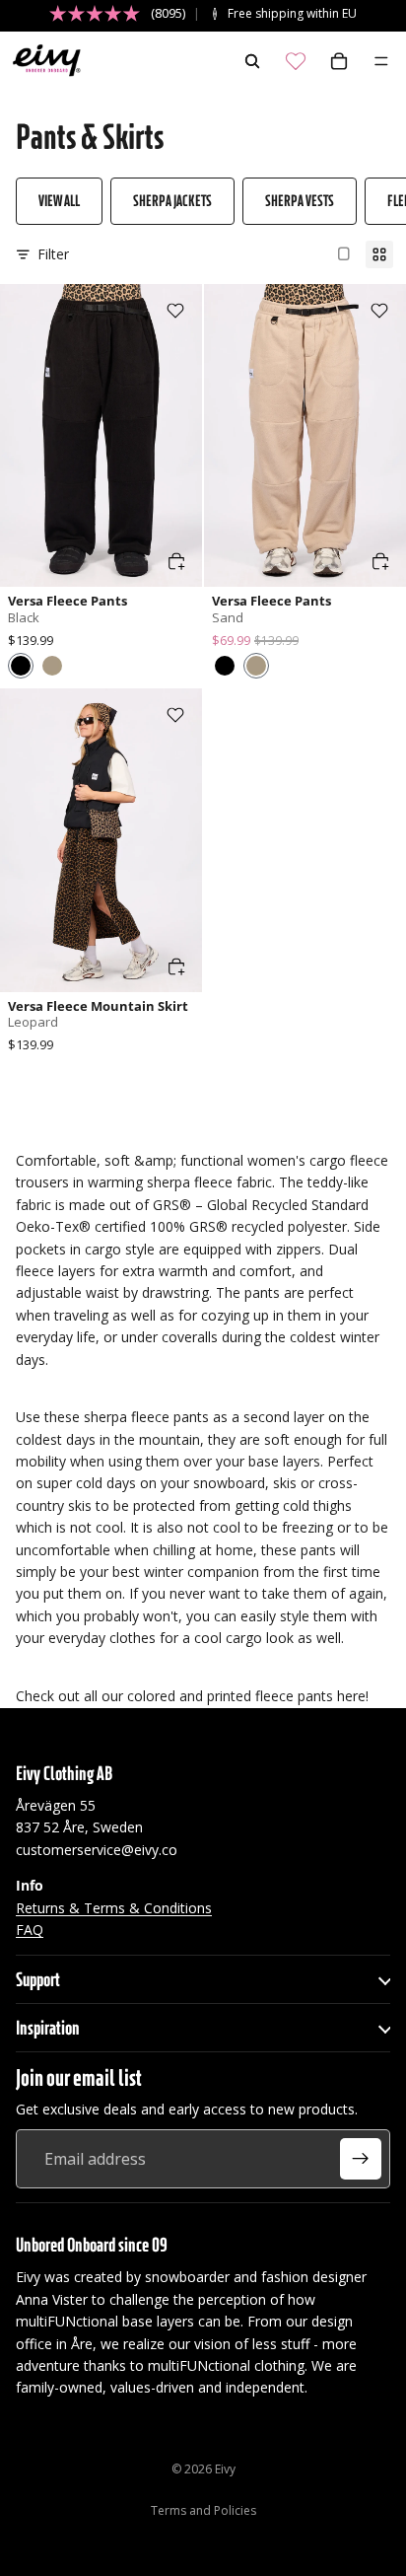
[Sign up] (361, 2159)
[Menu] (381, 61)
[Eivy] (42, 61)
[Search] (252, 61)
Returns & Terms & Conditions (114, 1907)
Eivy (225, 2469)
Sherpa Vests (300, 201)
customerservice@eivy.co (97, 1849)
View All (59, 201)
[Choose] (176, 561)
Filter (53, 254)
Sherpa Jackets (172, 201)
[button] (21, 666)
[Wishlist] (296, 61)
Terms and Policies (203, 2510)
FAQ (30, 1929)
